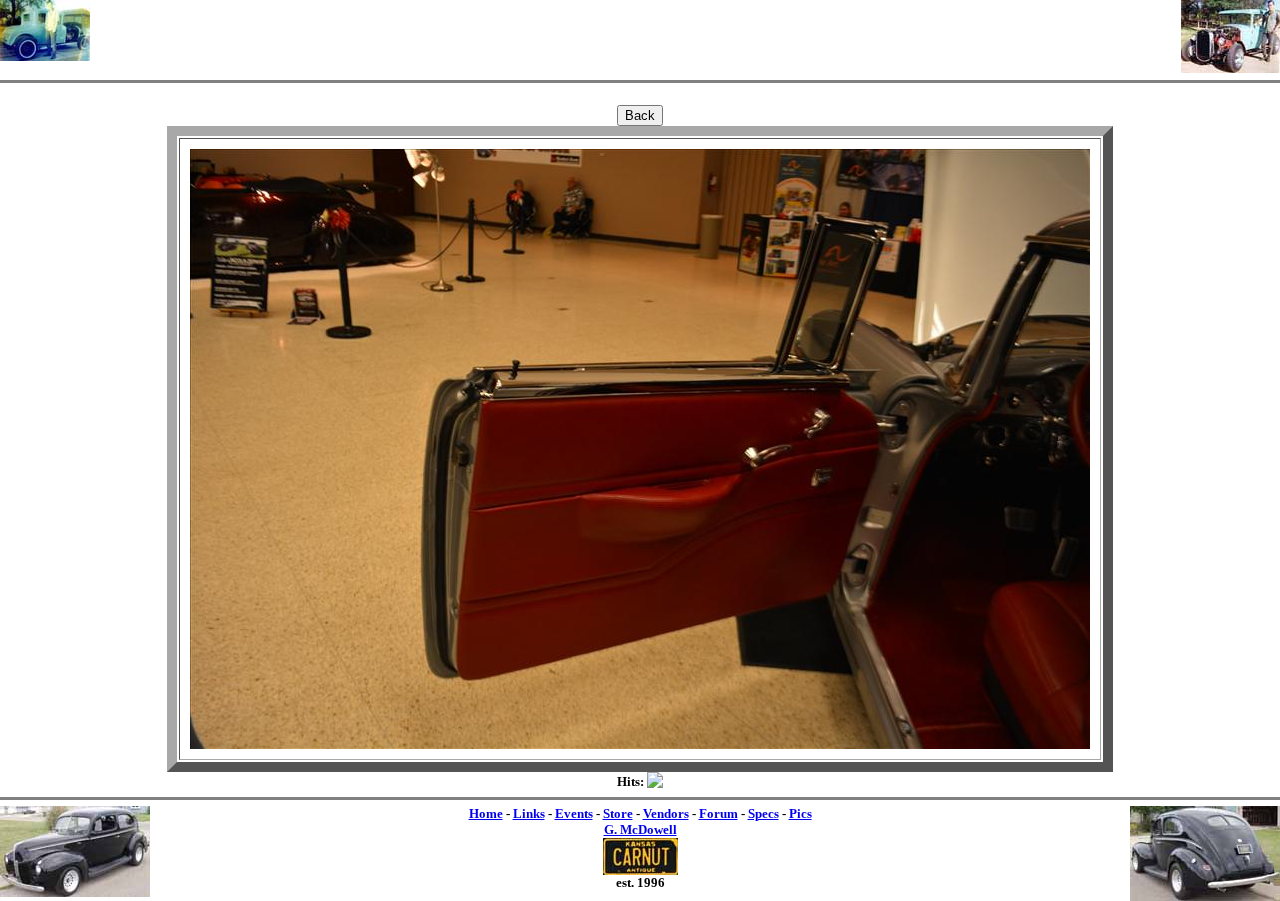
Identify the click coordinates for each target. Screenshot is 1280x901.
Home (486, 813)
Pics (800, 813)
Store (618, 813)
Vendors (666, 813)
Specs (763, 813)
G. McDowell (640, 829)
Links (529, 813)
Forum (718, 813)
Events (574, 813)
